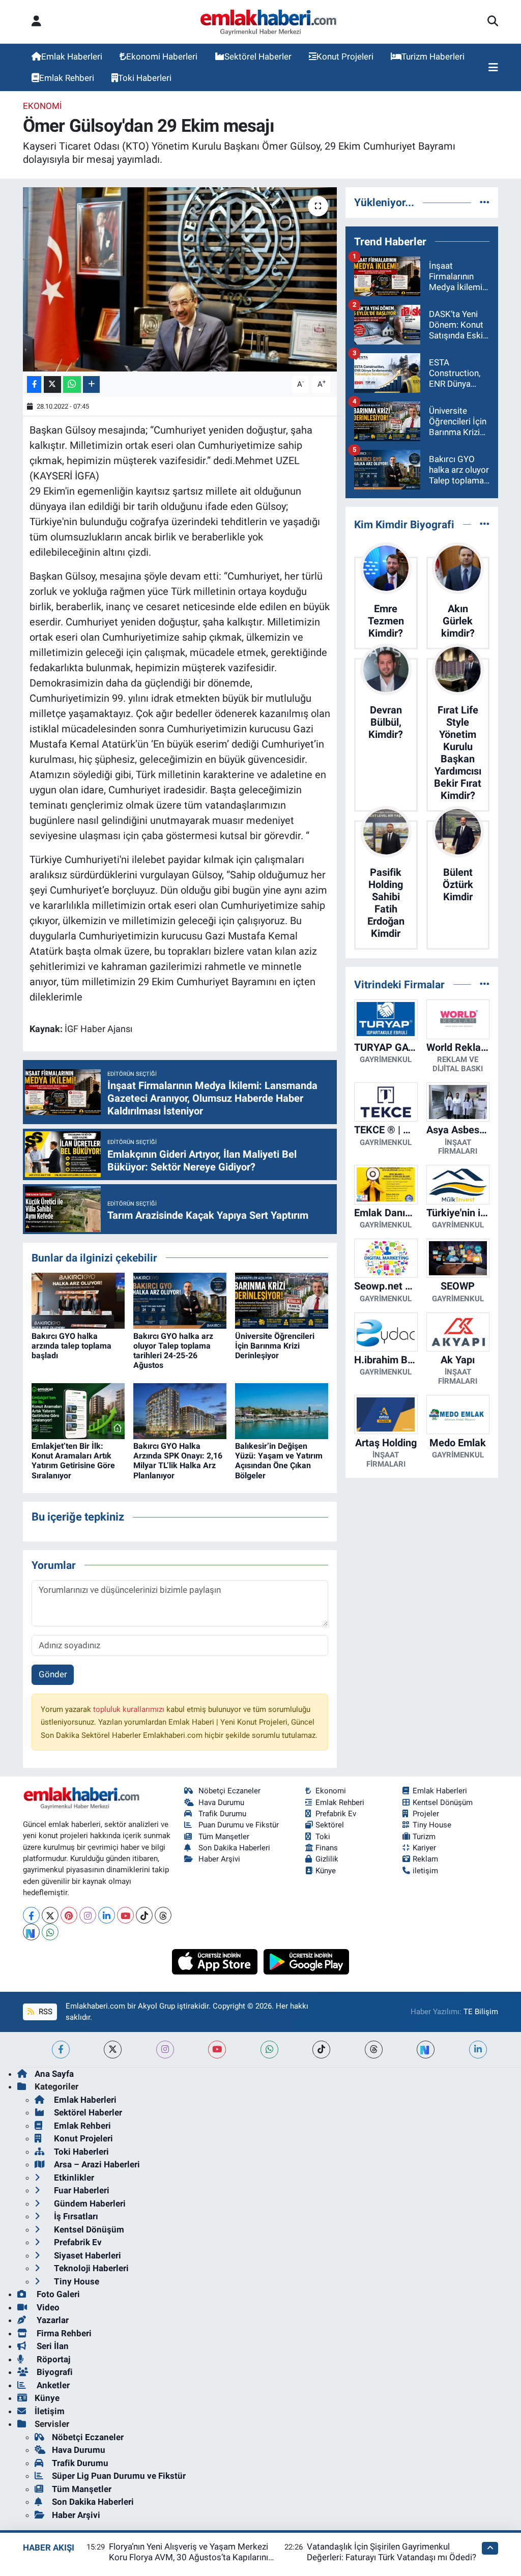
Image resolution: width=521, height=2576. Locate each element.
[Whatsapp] (50, 1932)
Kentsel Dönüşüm (443, 1802)
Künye (326, 1871)
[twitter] (113, 2050)
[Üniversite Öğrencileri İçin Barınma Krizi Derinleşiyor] (282, 1300)
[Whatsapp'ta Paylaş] (72, 384)
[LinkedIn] (107, 1915)
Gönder (53, 1674)
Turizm (424, 1837)
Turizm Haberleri (433, 56)
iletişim (425, 1871)
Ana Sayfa (54, 2074)
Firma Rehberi (63, 2333)
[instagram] (165, 2050)
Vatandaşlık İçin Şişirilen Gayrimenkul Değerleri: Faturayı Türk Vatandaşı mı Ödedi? (392, 2552)
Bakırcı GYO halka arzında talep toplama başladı (71, 1346)
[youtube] (217, 2050)
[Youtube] (125, 1915)
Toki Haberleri (145, 78)
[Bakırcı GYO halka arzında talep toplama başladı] (78, 1300)
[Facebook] (31, 1915)
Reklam (425, 1859)
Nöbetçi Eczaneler (229, 1791)
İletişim (50, 2411)
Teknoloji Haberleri (90, 2268)
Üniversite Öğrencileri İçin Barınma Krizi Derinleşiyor (275, 1346)
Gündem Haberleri (89, 2203)
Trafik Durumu (222, 1814)
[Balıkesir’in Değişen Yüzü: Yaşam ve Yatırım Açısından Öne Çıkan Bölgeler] (282, 1410)
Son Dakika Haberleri (234, 1848)
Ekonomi (42, 106)
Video (47, 2307)
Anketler (52, 2385)
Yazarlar (52, 2320)
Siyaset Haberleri (86, 2255)
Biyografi (54, 2372)
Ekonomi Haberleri (162, 56)
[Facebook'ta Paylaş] (34, 384)
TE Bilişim (481, 2012)
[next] (426, 2050)
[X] (50, 1915)
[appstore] (216, 1961)
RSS (45, 2012)
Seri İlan (52, 2346)
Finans (327, 1848)
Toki (323, 1837)
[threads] (374, 2050)
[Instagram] (88, 1915)
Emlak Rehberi (67, 78)
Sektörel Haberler (258, 56)
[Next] (31, 1932)
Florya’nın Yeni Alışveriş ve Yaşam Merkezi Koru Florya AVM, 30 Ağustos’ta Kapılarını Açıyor (189, 2557)
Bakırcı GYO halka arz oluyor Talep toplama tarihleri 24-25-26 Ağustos (173, 1351)
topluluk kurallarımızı (130, 1709)
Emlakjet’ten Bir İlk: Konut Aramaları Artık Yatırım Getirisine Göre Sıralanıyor (73, 1461)
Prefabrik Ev (336, 1814)
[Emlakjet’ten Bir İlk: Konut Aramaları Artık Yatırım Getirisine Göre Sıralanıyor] (78, 1410)
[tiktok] (321, 2050)
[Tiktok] (144, 1915)
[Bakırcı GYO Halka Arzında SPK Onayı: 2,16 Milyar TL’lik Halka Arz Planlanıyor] (180, 1410)
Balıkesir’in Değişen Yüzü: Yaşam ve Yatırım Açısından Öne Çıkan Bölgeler (279, 1461)
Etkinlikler (73, 2178)
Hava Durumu (221, 1802)
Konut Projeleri (345, 56)
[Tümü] (485, 202)
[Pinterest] (69, 1915)
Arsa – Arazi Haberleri (96, 2164)
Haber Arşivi (219, 1859)
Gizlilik (327, 1859)
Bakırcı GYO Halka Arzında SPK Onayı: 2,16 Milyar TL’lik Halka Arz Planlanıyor (178, 1461)
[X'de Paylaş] (52, 384)
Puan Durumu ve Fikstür (239, 1825)
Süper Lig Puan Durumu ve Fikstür (119, 2476)
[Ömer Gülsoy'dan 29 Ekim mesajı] (180, 279)
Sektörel (330, 1825)
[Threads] (163, 1915)
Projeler (426, 1814)
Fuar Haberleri (81, 2190)
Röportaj (52, 2359)
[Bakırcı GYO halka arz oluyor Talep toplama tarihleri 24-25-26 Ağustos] (180, 1300)
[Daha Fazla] (91, 384)
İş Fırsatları (75, 2216)
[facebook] (61, 2050)
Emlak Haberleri (72, 56)
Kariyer (424, 1848)
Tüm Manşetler (224, 1837)
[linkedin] (478, 2050)
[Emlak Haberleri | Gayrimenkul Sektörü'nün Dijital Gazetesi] (269, 22)
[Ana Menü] (493, 68)
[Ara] (493, 22)
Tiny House (432, 1825)
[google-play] (307, 1961)
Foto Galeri (57, 2294)
